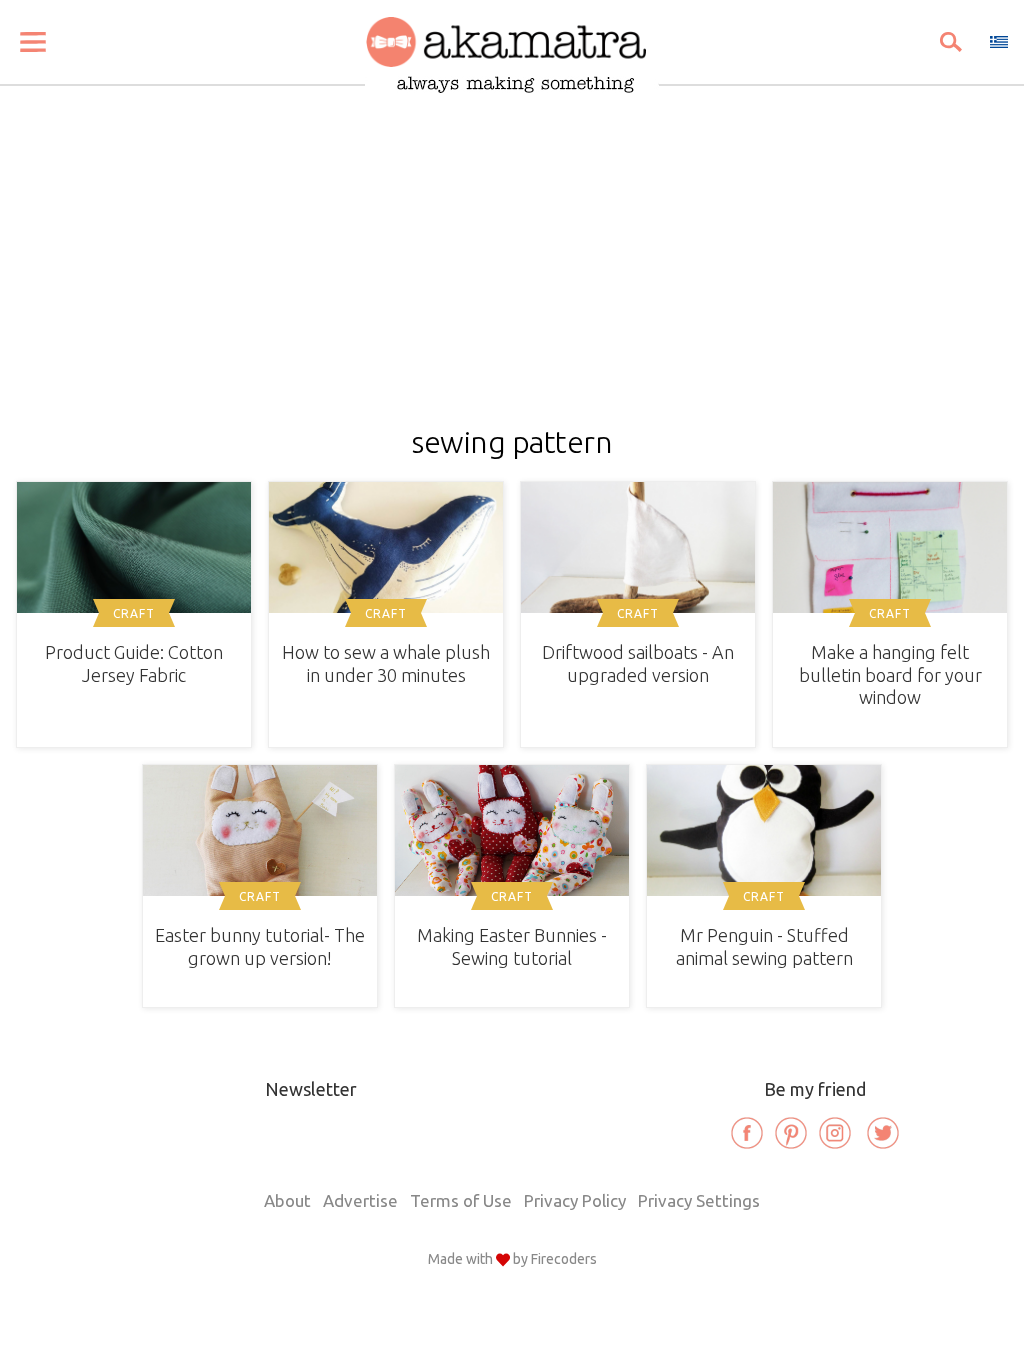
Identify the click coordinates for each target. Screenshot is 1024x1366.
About (287, 1200)
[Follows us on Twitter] (883, 1133)
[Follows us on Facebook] (747, 1133)
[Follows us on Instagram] (835, 1133)
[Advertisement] (512, 276)
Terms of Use (461, 1200)
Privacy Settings (699, 1200)
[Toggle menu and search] (33, 42)
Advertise (360, 1200)
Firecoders (564, 1259)
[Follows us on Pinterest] (791, 1133)
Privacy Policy (575, 1200)
